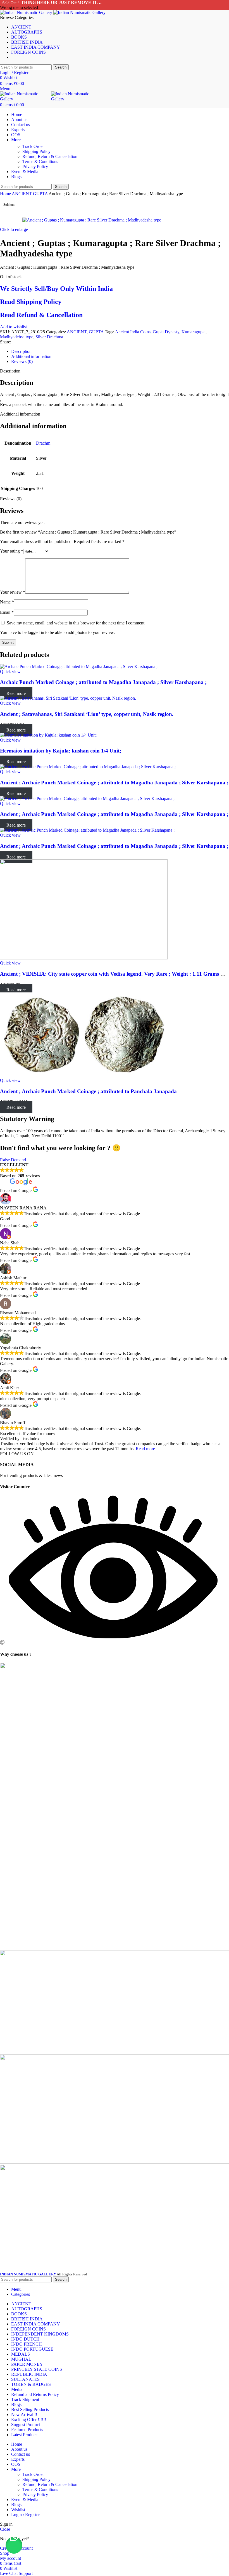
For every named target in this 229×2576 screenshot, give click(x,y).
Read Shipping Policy (31, 302)
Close (5, 2529)
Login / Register (25, 2515)
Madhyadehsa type (17, 337)
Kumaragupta (194, 332)
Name (7, 602)
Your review (13, 592)
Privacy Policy (35, 167)
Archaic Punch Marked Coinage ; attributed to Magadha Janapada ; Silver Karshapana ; (103, 682)
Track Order (33, 146)
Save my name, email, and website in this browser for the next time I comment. (76, 623)
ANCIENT (22, 194)
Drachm (43, 443)
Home (6, 194)
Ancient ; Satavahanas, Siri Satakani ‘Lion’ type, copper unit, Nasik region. (87, 714)
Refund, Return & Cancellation (50, 156)
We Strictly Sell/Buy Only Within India (56, 289)
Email (7, 612)
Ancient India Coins (133, 332)
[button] (14, 2545)
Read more (145, 1449)
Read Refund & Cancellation (41, 315)
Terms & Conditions (40, 161)
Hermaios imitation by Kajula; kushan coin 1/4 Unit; (61, 751)
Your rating (12, 551)
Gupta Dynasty (166, 332)
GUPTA (41, 194)
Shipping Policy (36, 151)
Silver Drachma (49, 337)
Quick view (10, 672)
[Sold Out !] (79, 667)
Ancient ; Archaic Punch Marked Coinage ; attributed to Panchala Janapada (88, 1091)
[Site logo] (27, 12)
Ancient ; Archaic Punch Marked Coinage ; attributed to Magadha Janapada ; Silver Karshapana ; (114, 783)
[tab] (120, 352)
